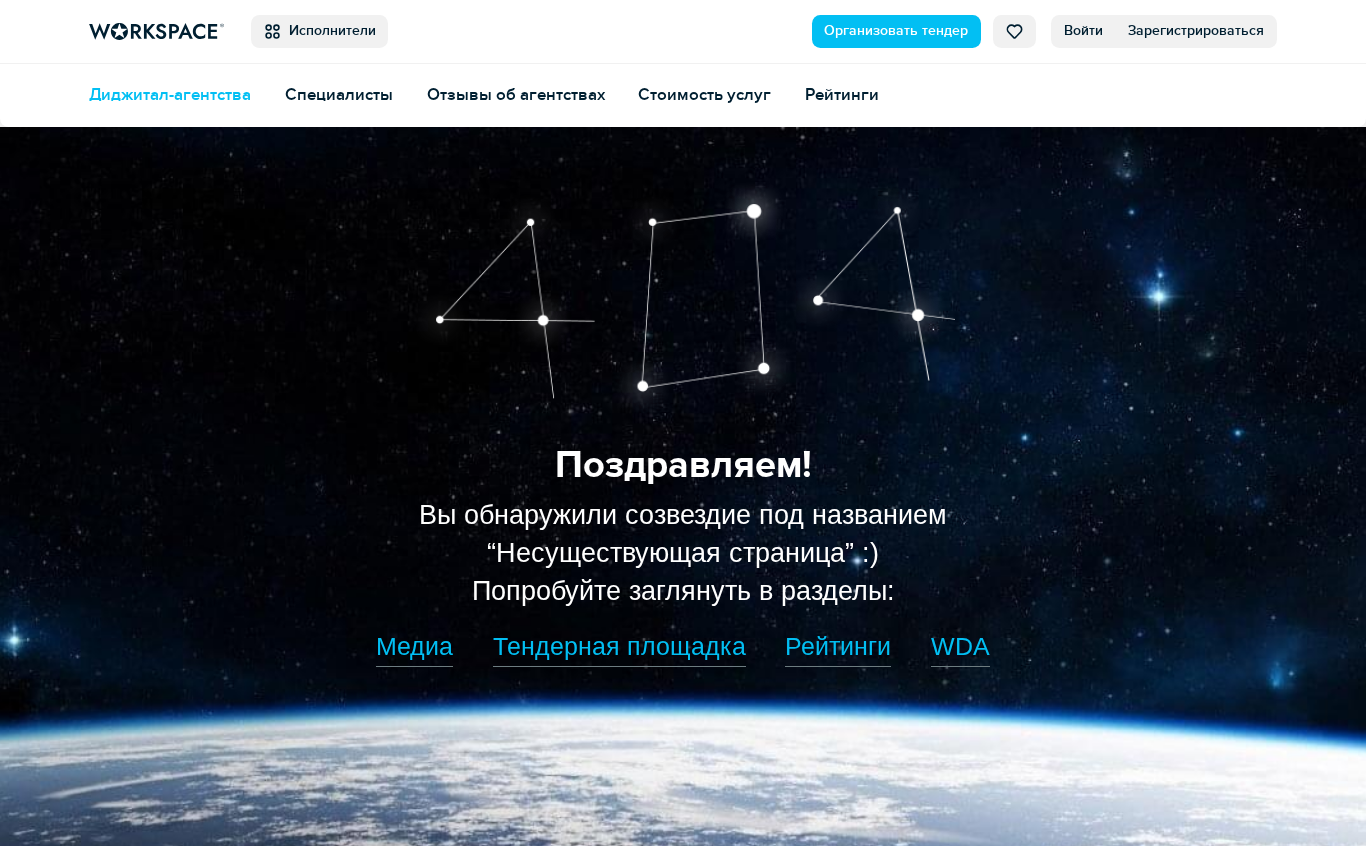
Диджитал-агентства (170, 95)
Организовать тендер (896, 31)
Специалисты (339, 95)
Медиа (414, 646)
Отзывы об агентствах (516, 95)
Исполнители (328, 31)
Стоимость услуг (704, 95)
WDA (960, 646)
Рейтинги (842, 95)
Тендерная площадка (619, 646)
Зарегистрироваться (1196, 31)
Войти (1083, 31)
